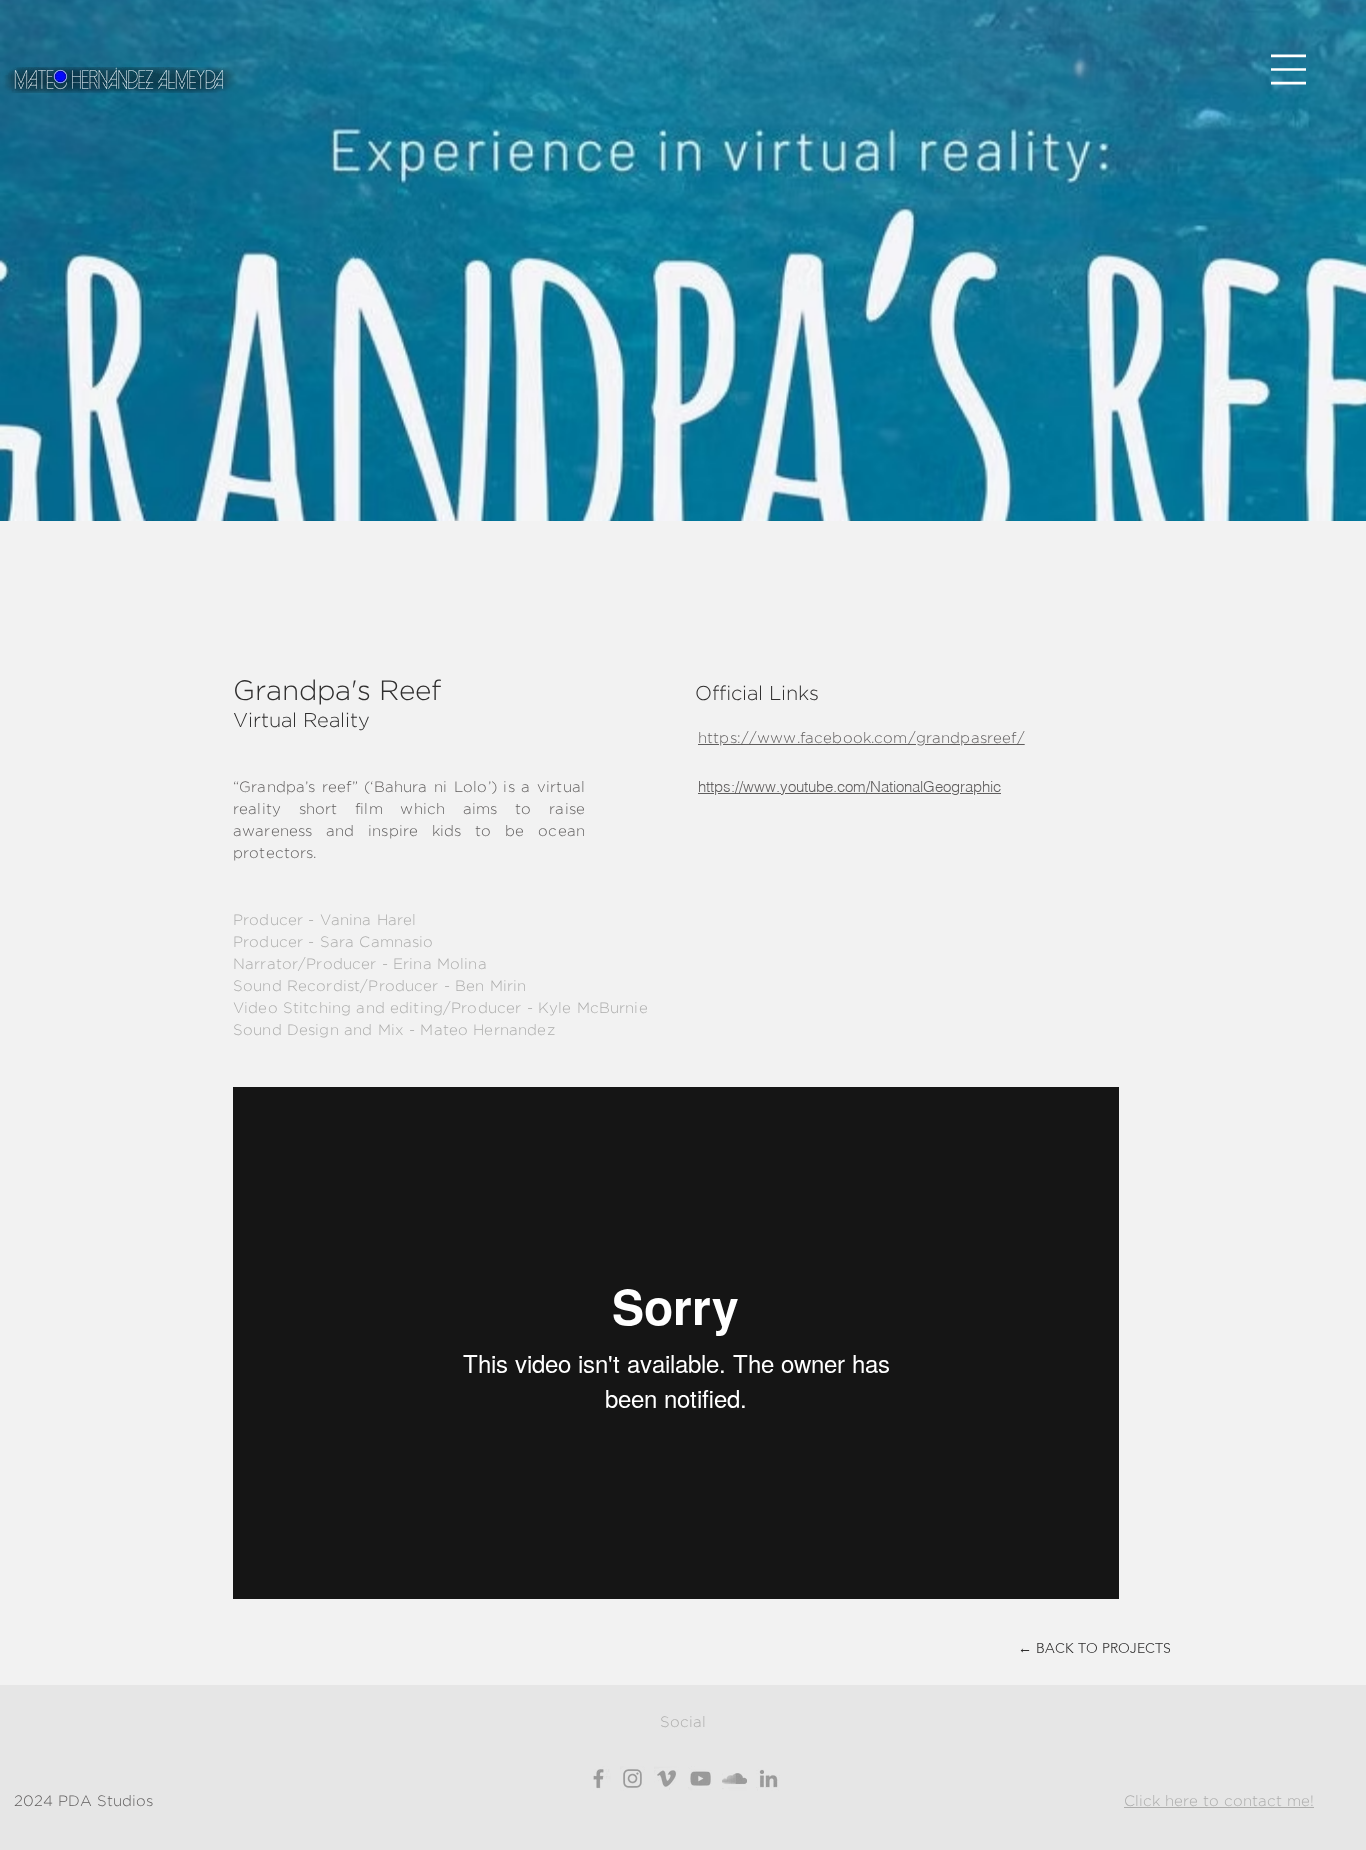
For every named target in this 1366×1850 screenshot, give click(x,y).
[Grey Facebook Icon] (598, 1778)
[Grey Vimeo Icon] (666, 1778)
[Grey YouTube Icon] (700, 1778)
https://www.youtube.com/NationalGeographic (849, 786)
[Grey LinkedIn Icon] (768, 1778)
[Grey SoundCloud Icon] (734, 1778)
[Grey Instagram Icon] (632, 1778)
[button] (1288, 69)
